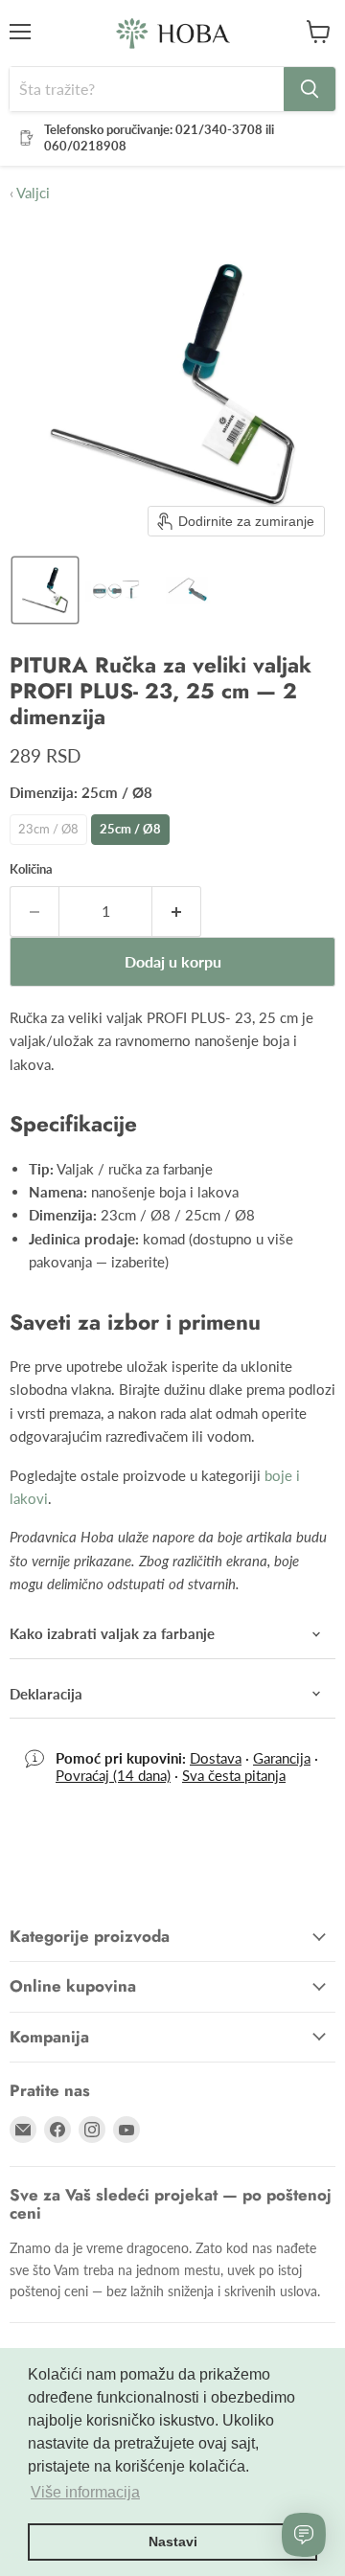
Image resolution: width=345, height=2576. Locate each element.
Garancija (282, 1758)
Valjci (30, 193)
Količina (31, 869)
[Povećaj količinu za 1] (177, 911)
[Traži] (310, 89)
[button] (45, 590)
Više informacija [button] (85, 2492)
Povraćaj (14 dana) (113, 1775)
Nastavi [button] (173, 2542)
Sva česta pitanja (234, 1775)
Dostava (216, 1758)
